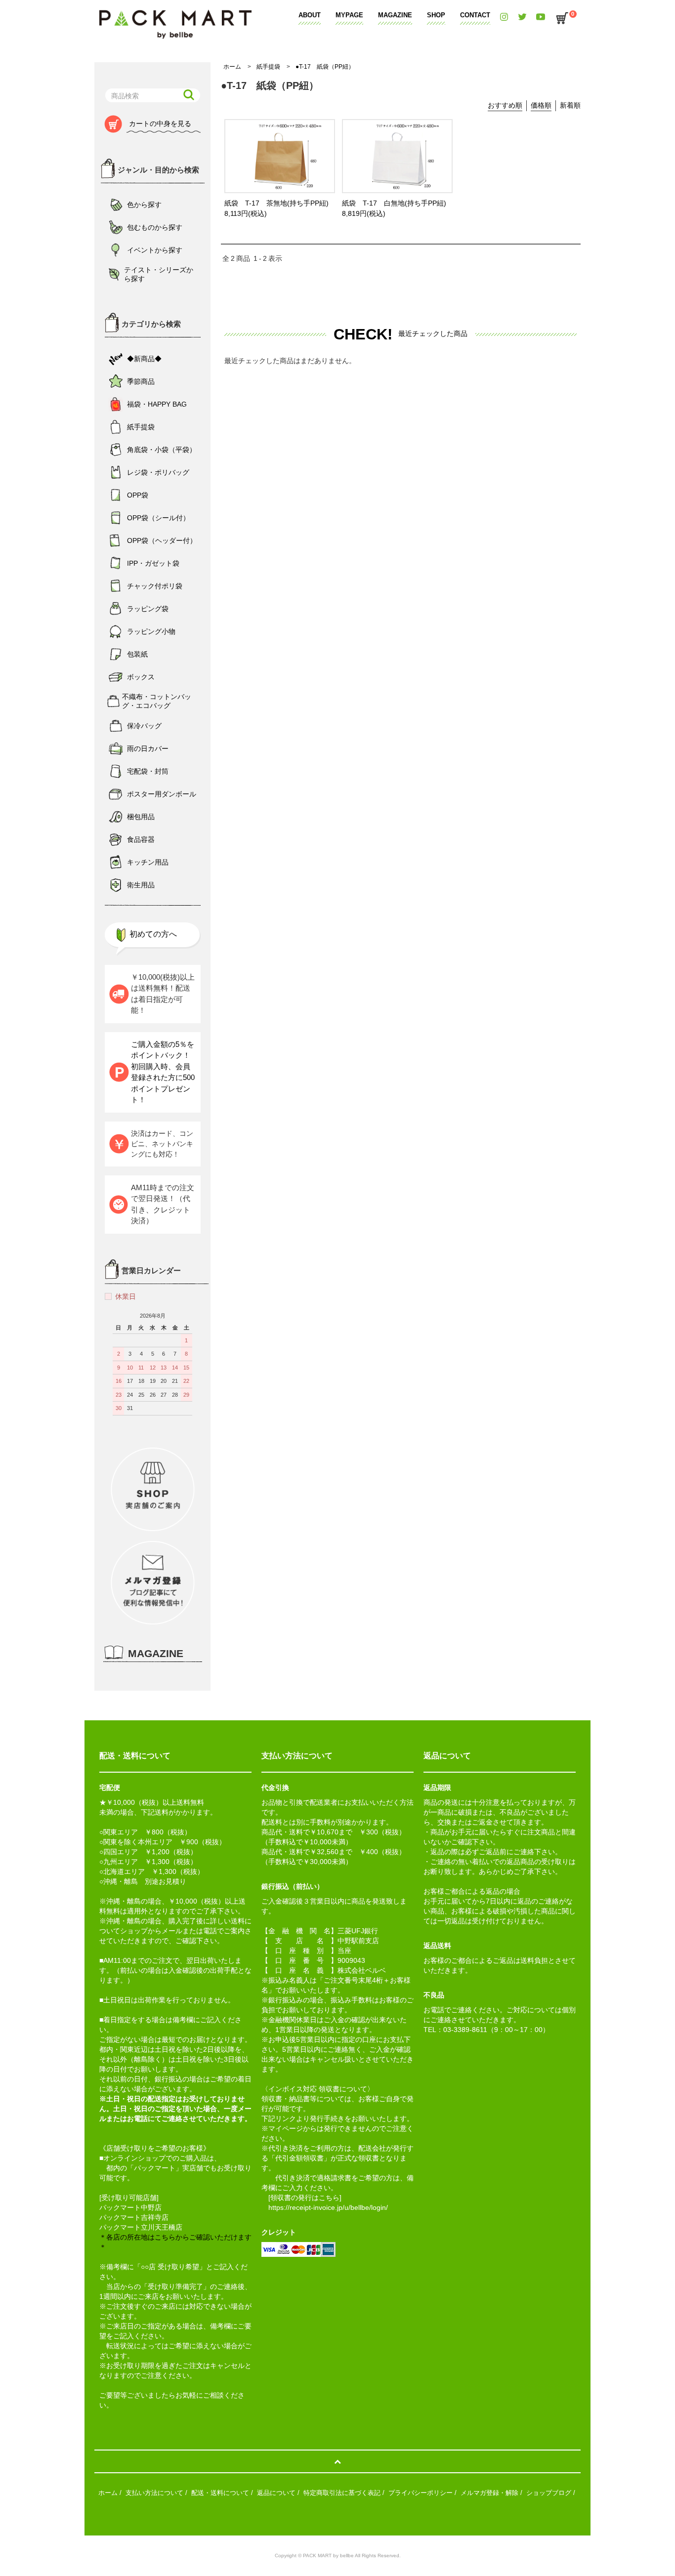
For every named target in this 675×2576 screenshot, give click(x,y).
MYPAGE (349, 15)
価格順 (541, 105)
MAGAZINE (395, 15)
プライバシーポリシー (421, 2493)
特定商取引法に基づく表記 (342, 2493)
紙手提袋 (268, 67)
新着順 (570, 105)
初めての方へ (153, 934)
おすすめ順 (505, 105)
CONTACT (475, 15)
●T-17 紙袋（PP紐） (325, 67)
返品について (276, 2493)
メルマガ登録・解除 (489, 2493)
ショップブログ (549, 2493)
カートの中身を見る (160, 124)
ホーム (232, 67)
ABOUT (310, 15)
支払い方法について (154, 2493)
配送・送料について (220, 2493)
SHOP (436, 15)
